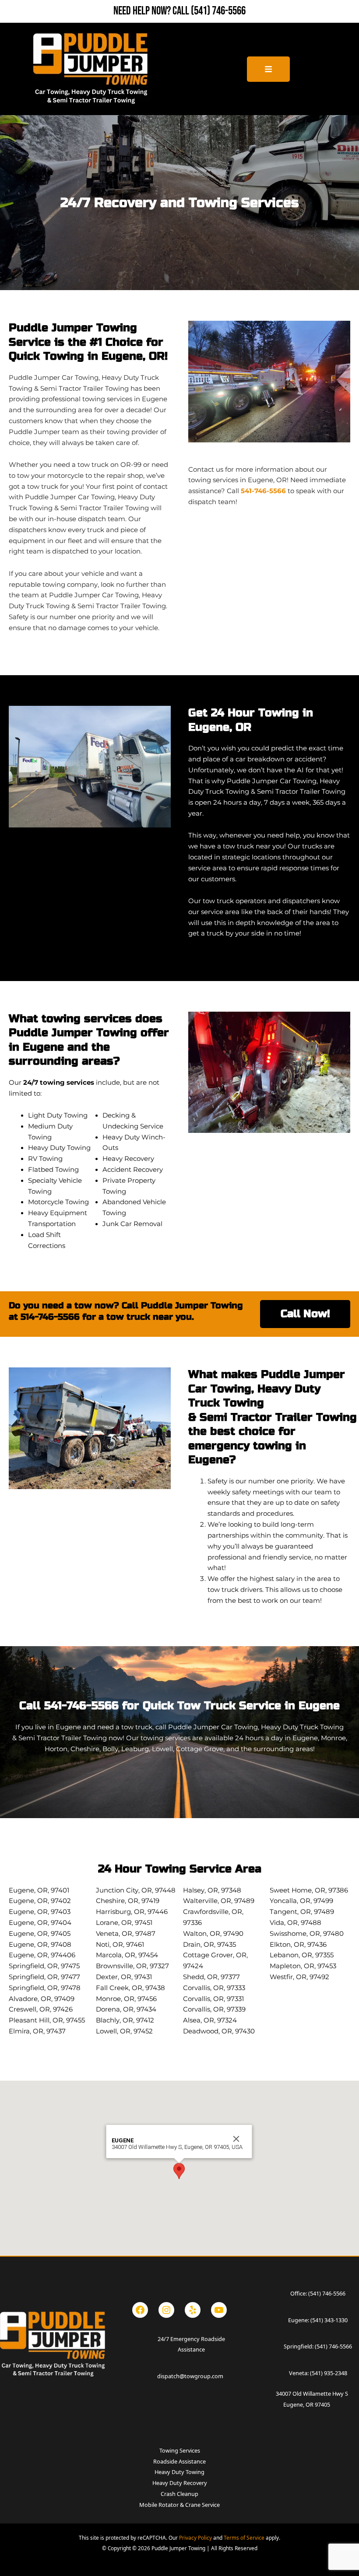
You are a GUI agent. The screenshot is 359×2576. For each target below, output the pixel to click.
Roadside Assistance (179, 2461)
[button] (179, 2171)
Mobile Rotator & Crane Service (179, 2505)
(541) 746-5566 (218, 11)
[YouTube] (219, 2310)
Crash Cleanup (179, 2494)
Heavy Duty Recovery (180, 2483)
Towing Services (180, 2450)
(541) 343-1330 (329, 2320)
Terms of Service (244, 2537)
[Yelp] (193, 2310)
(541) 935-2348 (329, 2373)
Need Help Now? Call (152, 11)
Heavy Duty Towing (179, 2472)
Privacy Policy (195, 2537)
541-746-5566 (263, 491)
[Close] (236, 2139)
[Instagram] (166, 2310)
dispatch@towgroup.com (190, 2376)
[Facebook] (140, 2310)
